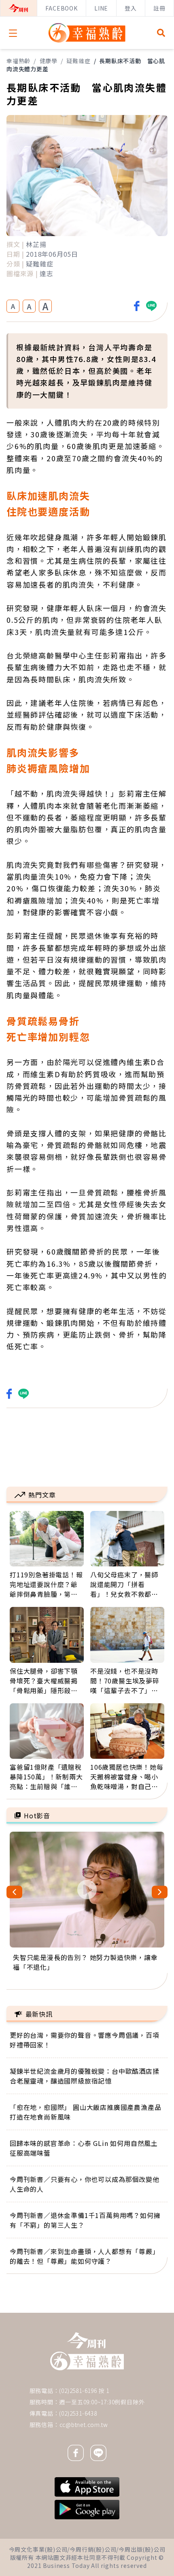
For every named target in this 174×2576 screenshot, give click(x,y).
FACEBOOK (61, 8)
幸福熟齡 (18, 61)
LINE (101, 8)
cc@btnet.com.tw (84, 2425)
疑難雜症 (78, 61)
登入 (131, 8)
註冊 (159, 8)
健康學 (49, 61)
